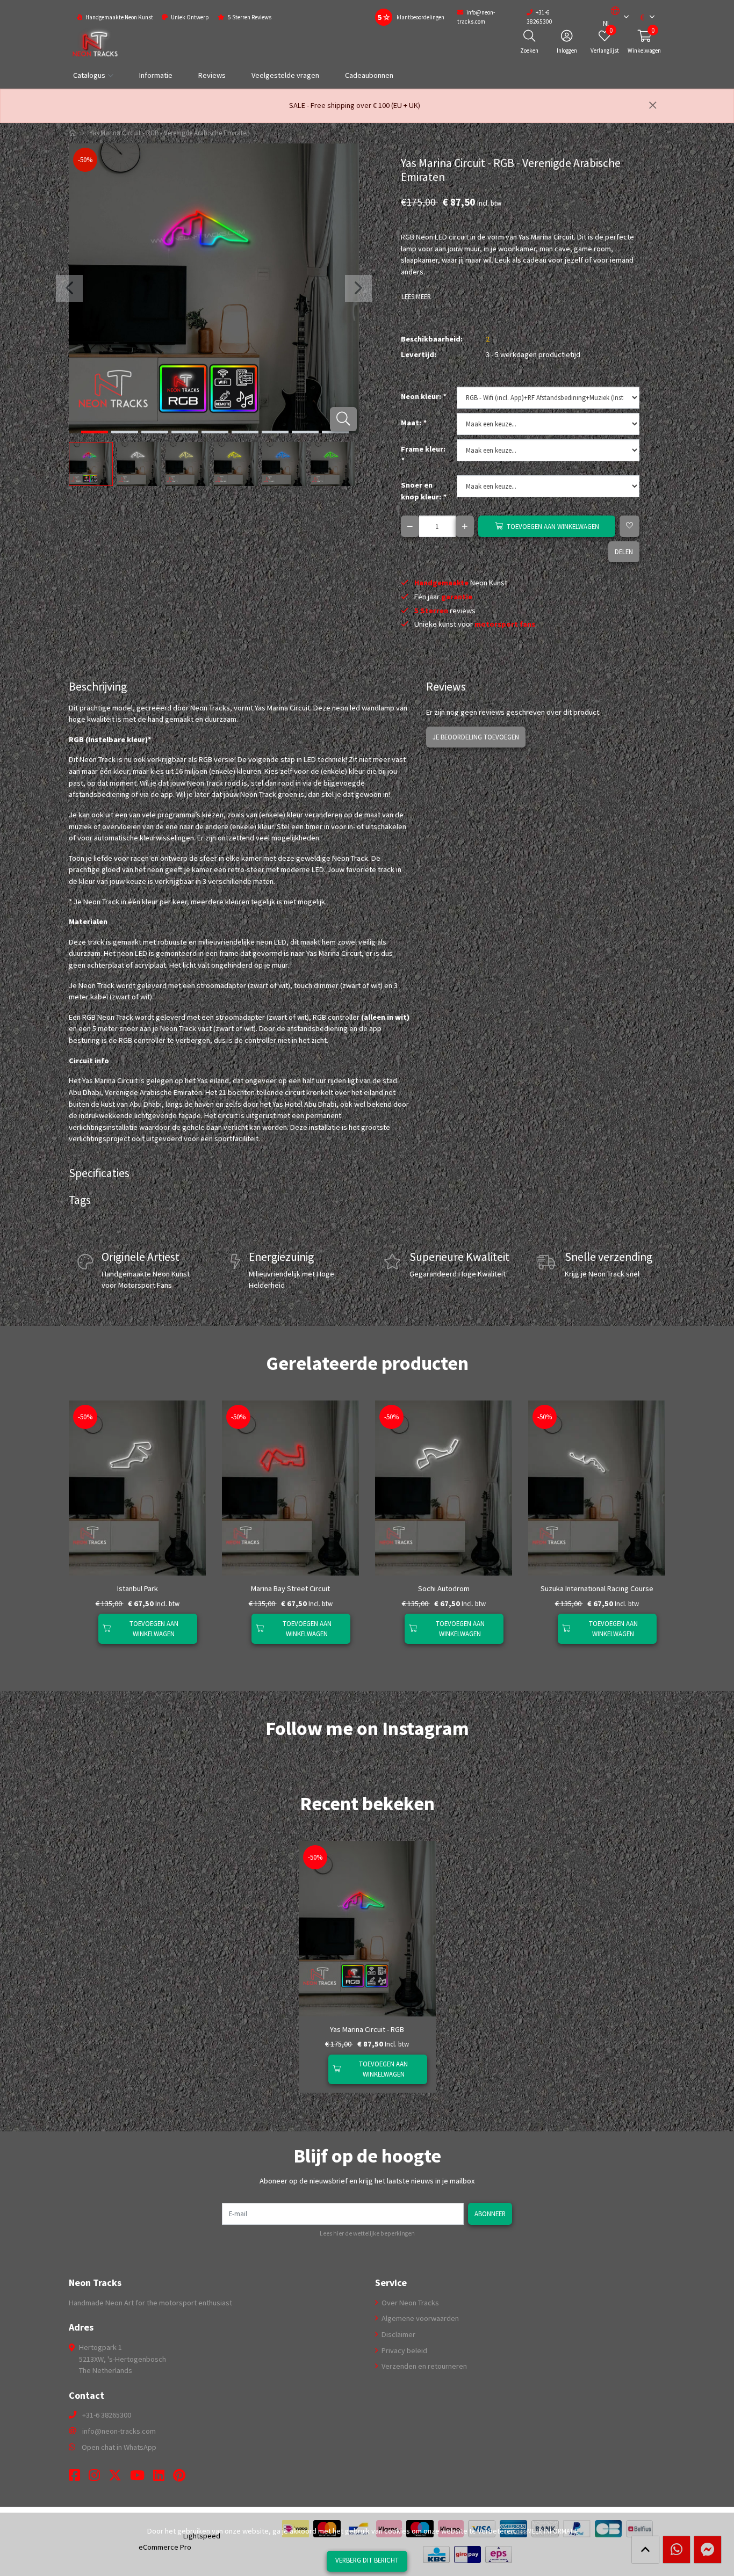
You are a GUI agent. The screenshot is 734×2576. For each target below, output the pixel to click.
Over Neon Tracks (409, 2303)
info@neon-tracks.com (119, 2431)
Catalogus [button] (89, 75)
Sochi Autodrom (444, 1588)
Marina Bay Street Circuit (290, 1588)
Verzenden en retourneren (423, 2366)
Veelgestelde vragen (285, 75)
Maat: (413, 423)
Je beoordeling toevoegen (476, 737)
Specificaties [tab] (99, 1173)
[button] (611, 17)
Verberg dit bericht (367, 2560)
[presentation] (69, 288)
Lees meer (416, 296)
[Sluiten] (653, 106)
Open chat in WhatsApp (119, 2447)
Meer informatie (553, 2531)
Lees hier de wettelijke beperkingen (367, 2233)
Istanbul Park (138, 1588)
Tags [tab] (80, 1200)
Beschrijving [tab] (98, 687)
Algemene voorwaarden (419, 2318)
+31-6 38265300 (107, 2415)
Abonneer (490, 2214)
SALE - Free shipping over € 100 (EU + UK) (355, 105)
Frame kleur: (423, 455)
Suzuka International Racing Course (597, 1588)
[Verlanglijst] (86, 1629)
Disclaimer (398, 2334)
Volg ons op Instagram (628, 1750)
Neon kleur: (423, 396)
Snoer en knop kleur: (423, 491)
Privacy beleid (404, 2350)
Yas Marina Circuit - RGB (367, 2029)
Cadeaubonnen (369, 75)
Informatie (156, 75)
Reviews (212, 75)
